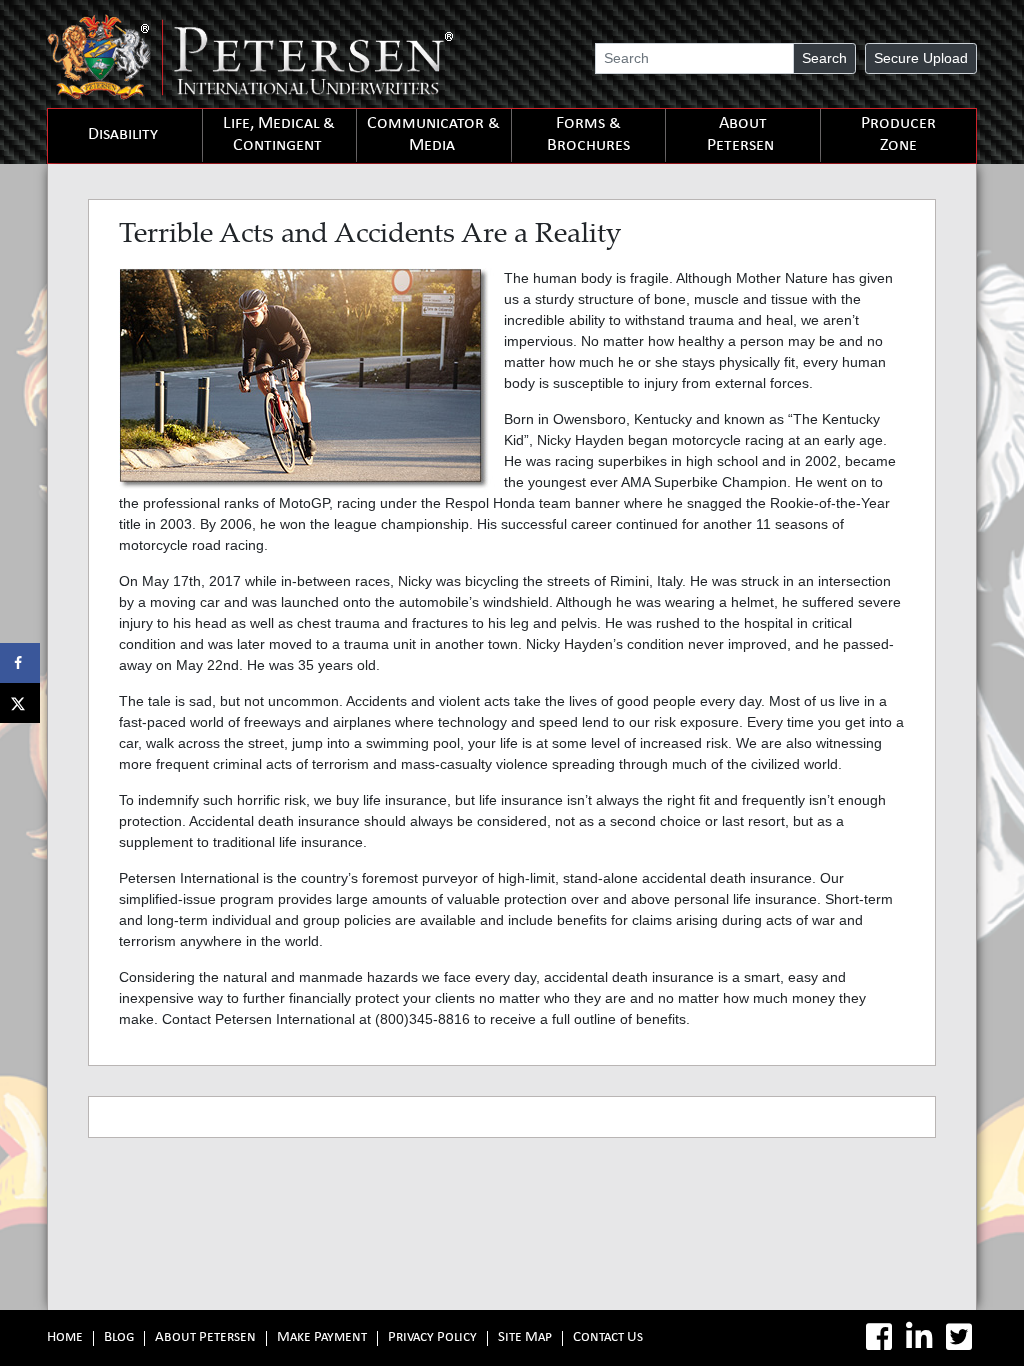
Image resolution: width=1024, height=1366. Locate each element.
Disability (123, 135)
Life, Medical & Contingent (279, 135)
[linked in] (919, 1337)
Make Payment (322, 1338)
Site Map (525, 1338)
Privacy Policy (432, 1338)
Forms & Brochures (588, 135)
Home (65, 1338)
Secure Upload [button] (921, 58)
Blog (119, 1338)
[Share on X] (20, 703)
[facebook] (879, 1337)
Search (824, 58)
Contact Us (608, 1338)
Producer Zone (898, 135)
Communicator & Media (433, 135)
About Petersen (740, 135)
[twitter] (959, 1337)
